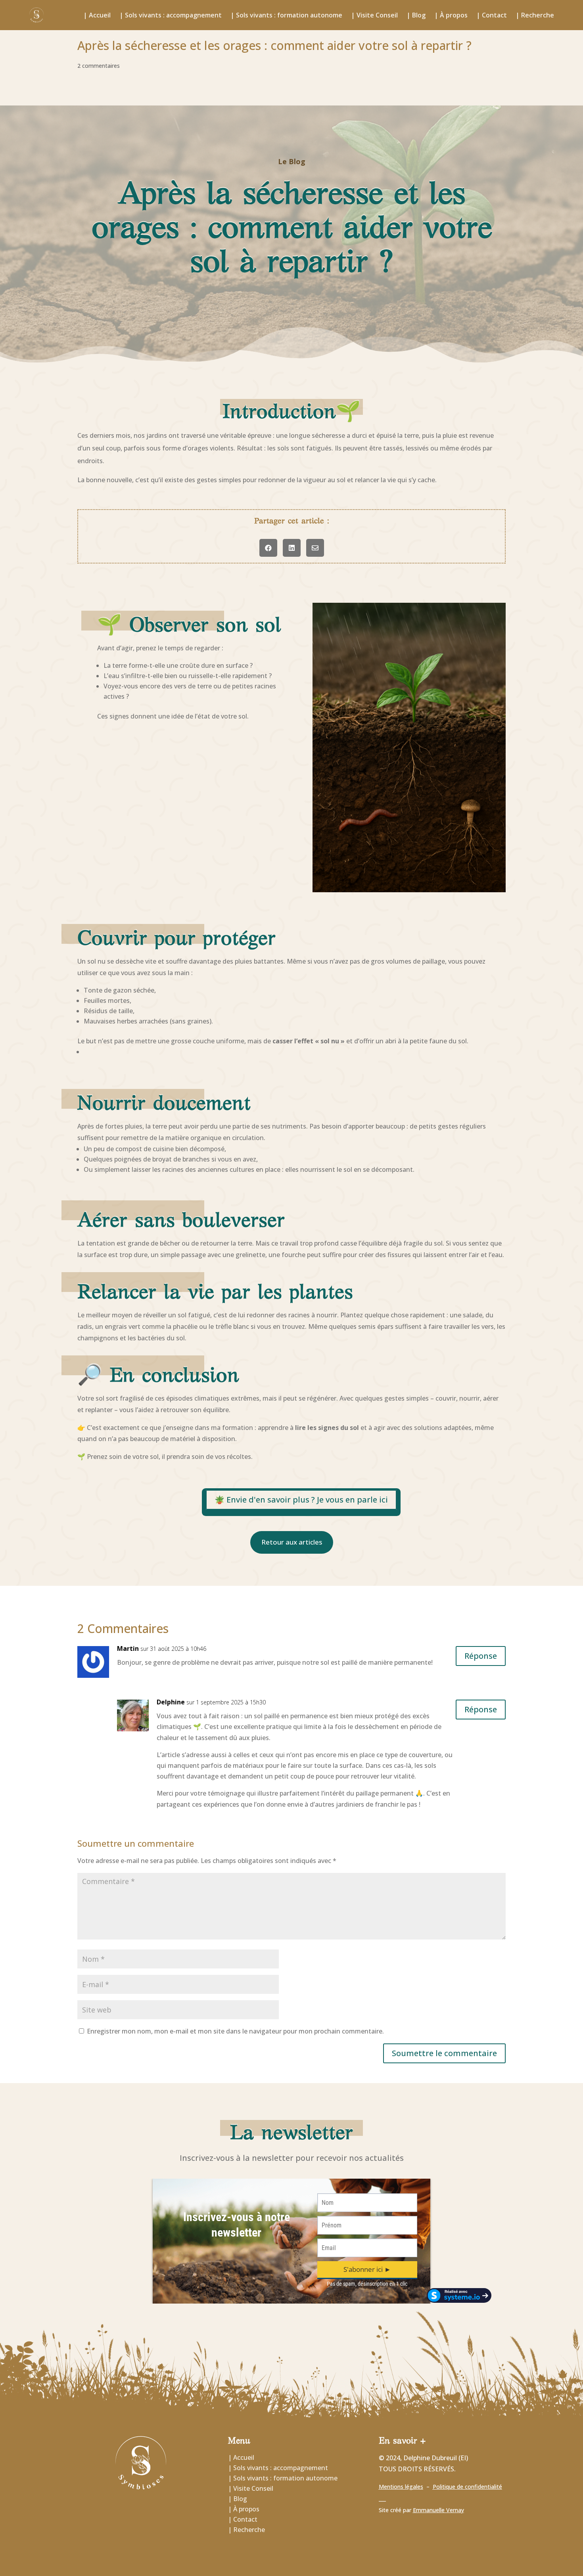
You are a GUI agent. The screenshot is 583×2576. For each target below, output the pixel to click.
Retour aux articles (292, 1542)
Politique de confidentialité (467, 2487)
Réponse (481, 1656)
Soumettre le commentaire (444, 2053)
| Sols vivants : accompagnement (171, 15)
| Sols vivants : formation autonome (286, 15)
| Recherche (535, 15)
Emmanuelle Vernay (438, 2510)
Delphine (171, 1702)
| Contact (492, 15)
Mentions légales (401, 2487)
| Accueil (97, 15)
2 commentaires (99, 66)
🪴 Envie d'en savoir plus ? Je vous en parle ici (301, 1500)
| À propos (451, 15)
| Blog (416, 15)
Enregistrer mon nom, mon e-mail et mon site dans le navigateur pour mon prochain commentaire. (235, 2031)
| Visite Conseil (374, 15)
